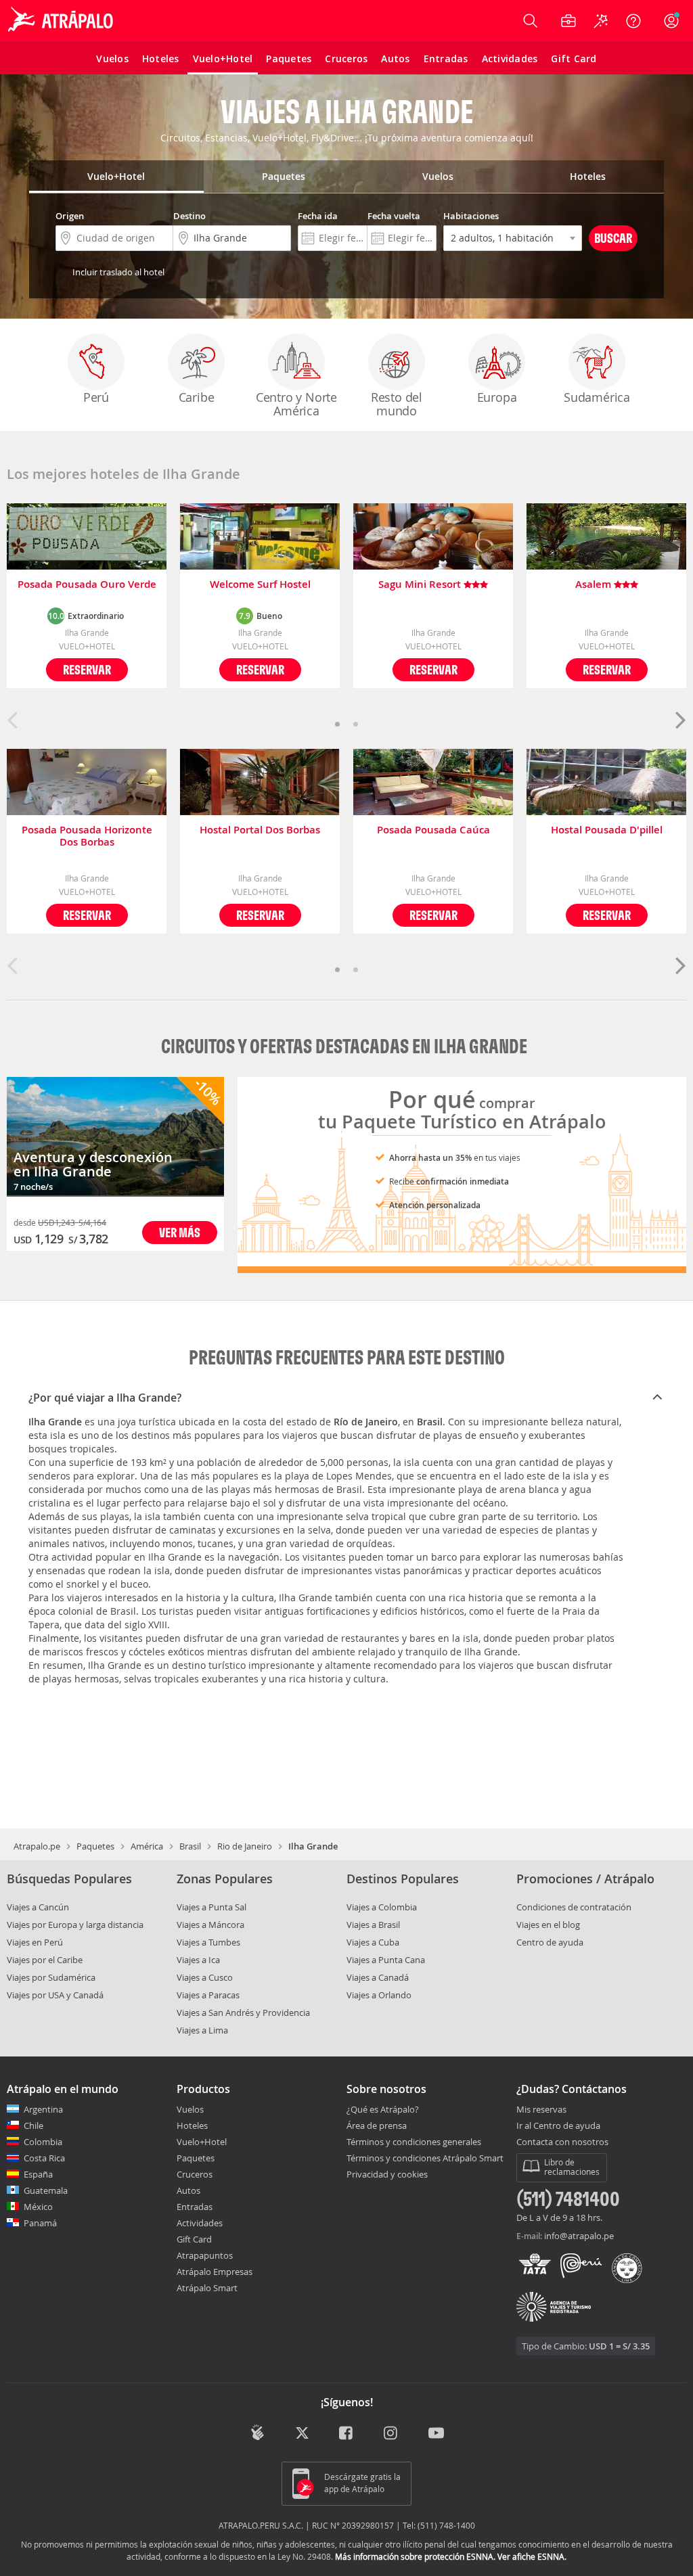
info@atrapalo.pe (579, 2236)
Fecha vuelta (394, 216)
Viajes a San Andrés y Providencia (243, 2013)
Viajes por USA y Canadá (55, 1995)
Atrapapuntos (205, 2255)
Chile (33, 2125)
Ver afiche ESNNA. (532, 2556)
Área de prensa (377, 2125)
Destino (189, 216)
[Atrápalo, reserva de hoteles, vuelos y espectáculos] (62, 21)
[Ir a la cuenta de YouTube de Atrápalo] (436, 2434)
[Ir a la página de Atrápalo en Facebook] (347, 2434)
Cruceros (195, 2174)
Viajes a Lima (202, 2030)
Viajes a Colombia (382, 1907)
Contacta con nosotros (562, 2142)
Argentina (43, 2109)
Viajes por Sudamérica (51, 1977)
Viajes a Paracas (208, 1995)
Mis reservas (541, 2110)
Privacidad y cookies (387, 2174)
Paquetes (95, 1846)
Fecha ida (318, 216)
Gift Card (194, 2239)
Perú (96, 397)
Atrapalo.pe (37, 1846)
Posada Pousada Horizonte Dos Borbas (87, 836)
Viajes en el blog (548, 1925)
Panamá (40, 2223)
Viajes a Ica (198, 1960)
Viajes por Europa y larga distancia (75, 1925)
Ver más (180, 1232)
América (147, 1846)
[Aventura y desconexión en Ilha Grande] (115, 1137)
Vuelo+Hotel (202, 2142)
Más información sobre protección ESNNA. (415, 2556)
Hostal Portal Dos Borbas (260, 830)
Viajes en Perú (35, 1942)
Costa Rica (44, 2158)
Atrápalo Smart (207, 2288)
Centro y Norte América (296, 404)
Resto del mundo (397, 404)
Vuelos (190, 2109)
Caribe (197, 397)
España (38, 2174)
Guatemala (46, 2190)
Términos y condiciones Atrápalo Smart (425, 2158)
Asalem (595, 585)
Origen (70, 216)
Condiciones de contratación (574, 1907)
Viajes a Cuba (373, 1942)
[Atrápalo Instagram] (392, 2434)
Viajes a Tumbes (208, 1942)
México (38, 2207)
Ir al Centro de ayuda (558, 2126)
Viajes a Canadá (378, 1977)
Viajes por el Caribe (45, 1960)
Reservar (87, 669)
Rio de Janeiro (245, 1846)
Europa (497, 397)
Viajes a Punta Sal (211, 1907)
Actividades (200, 2223)
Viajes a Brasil (373, 1925)
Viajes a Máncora (210, 1925)
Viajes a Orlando (379, 1995)
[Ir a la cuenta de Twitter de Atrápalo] (302, 2434)
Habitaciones (471, 216)
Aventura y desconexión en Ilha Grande (93, 1164)
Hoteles (192, 2125)
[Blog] (258, 2432)
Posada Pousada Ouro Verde (87, 585)
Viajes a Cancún (38, 1907)
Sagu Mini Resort (421, 585)
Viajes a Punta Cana (386, 1960)
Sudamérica (597, 397)
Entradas (195, 2207)
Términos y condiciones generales (414, 2142)
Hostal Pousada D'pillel (607, 830)
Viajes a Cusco (205, 1977)
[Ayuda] (633, 21)
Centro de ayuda (550, 1942)
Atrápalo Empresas (215, 2272)
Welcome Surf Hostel (260, 585)
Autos (188, 2190)
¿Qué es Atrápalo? (383, 2109)
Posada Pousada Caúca (433, 830)
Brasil (190, 1846)
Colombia (43, 2142)
